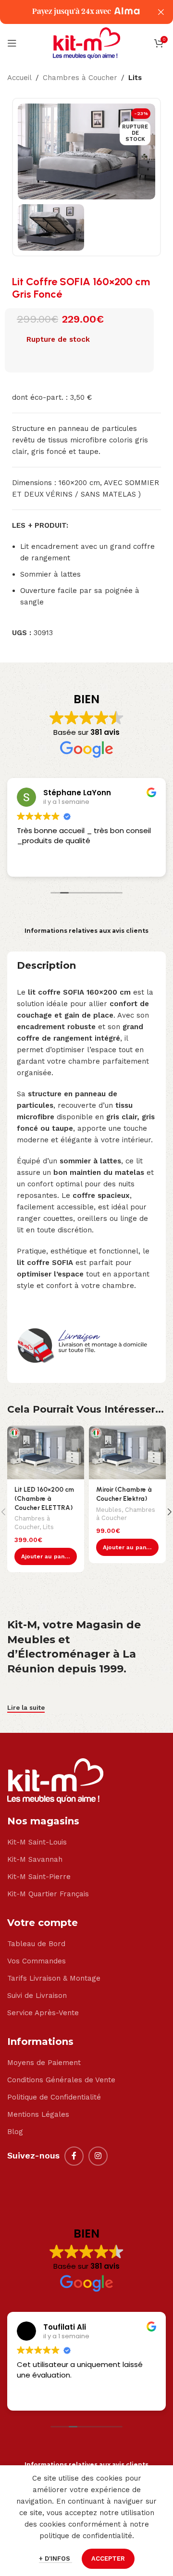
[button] (46, 1556)
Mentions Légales (38, 2114)
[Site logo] (86, 43)
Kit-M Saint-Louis (37, 1842)
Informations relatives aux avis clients (86, 931)
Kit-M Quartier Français (48, 1894)
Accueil (19, 78)
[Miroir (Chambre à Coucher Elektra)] (127, 1452)
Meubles (109, 1510)
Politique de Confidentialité (54, 2097)
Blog (15, 2132)
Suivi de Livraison (37, 1996)
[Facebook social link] (74, 2156)
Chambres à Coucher (80, 78)
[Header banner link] (72, 12)
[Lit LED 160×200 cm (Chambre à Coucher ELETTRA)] (46, 1452)
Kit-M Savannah (35, 1859)
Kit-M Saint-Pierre (39, 1877)
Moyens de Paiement (44, 2063)
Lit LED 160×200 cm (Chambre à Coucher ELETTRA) (44, 1498)
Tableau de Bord (36, 1944)
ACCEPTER (108, 2559)
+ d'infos (56, 2559)
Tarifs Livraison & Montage (54, 1978)
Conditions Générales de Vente (61, 2080)
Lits (135, 78)
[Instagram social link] (98, 2156)
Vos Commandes (37, 1961)
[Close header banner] (161, 12)
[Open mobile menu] (12, 43)
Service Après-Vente (43, 2013)
